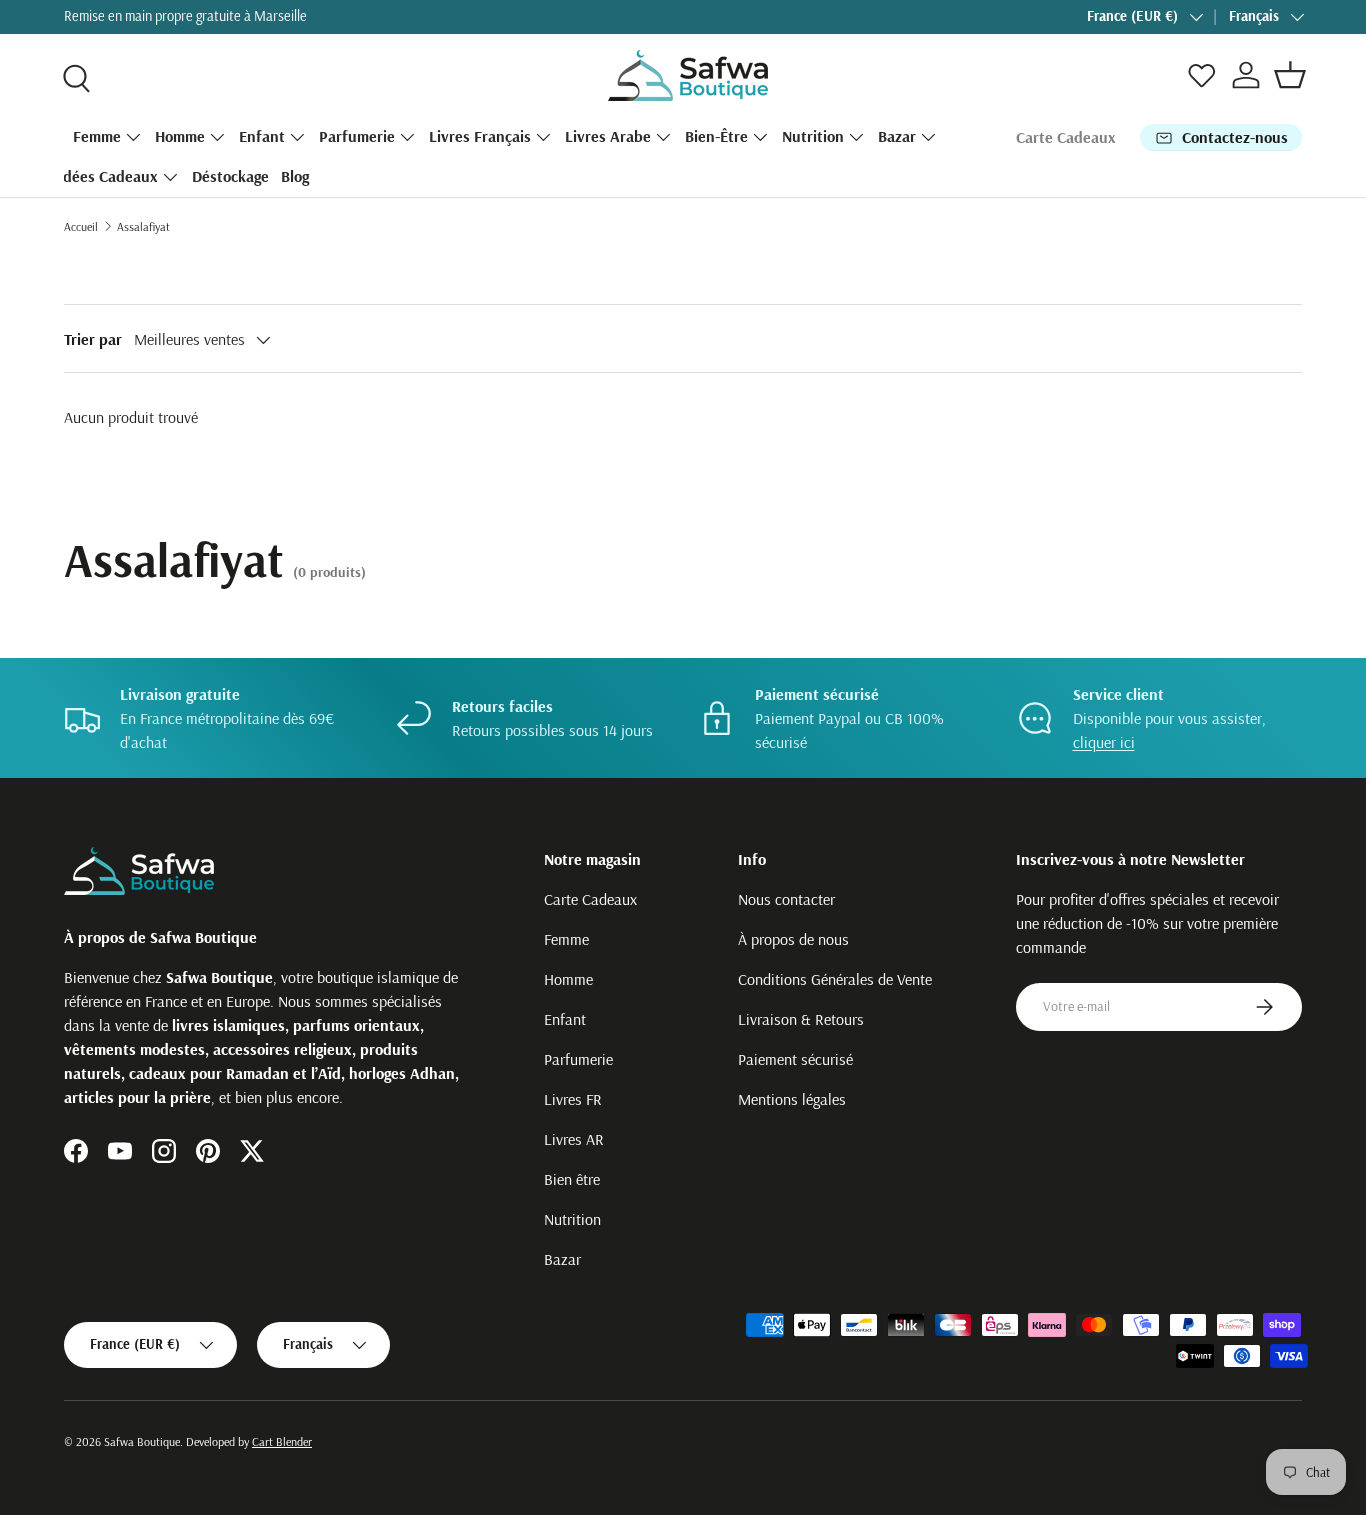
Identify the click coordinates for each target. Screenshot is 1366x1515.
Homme (180, 136)
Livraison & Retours (801, 1019)
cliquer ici (1104, 742)
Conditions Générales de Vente (835, 979)
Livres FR (573, 1099)
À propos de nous (793, 939)
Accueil (81, 226)
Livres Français (480, 136)
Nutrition (813, 136)
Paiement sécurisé (795, 1059)
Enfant (262, 136)
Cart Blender (282, 1441)
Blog (295, 176)
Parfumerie (357, 136)
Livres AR (574, 1139)
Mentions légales (792, 1099)
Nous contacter (786, 899)
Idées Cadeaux (108, 176)
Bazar (897, 136)
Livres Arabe (608, 136)
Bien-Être (716, 136)
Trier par (93, 339)
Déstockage (230, 176)
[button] (1290, 75)
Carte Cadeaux (1066, 137)
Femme (97, 136)
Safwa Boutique (142, 1441)
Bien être (572, 1179)
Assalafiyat (143, 226)
